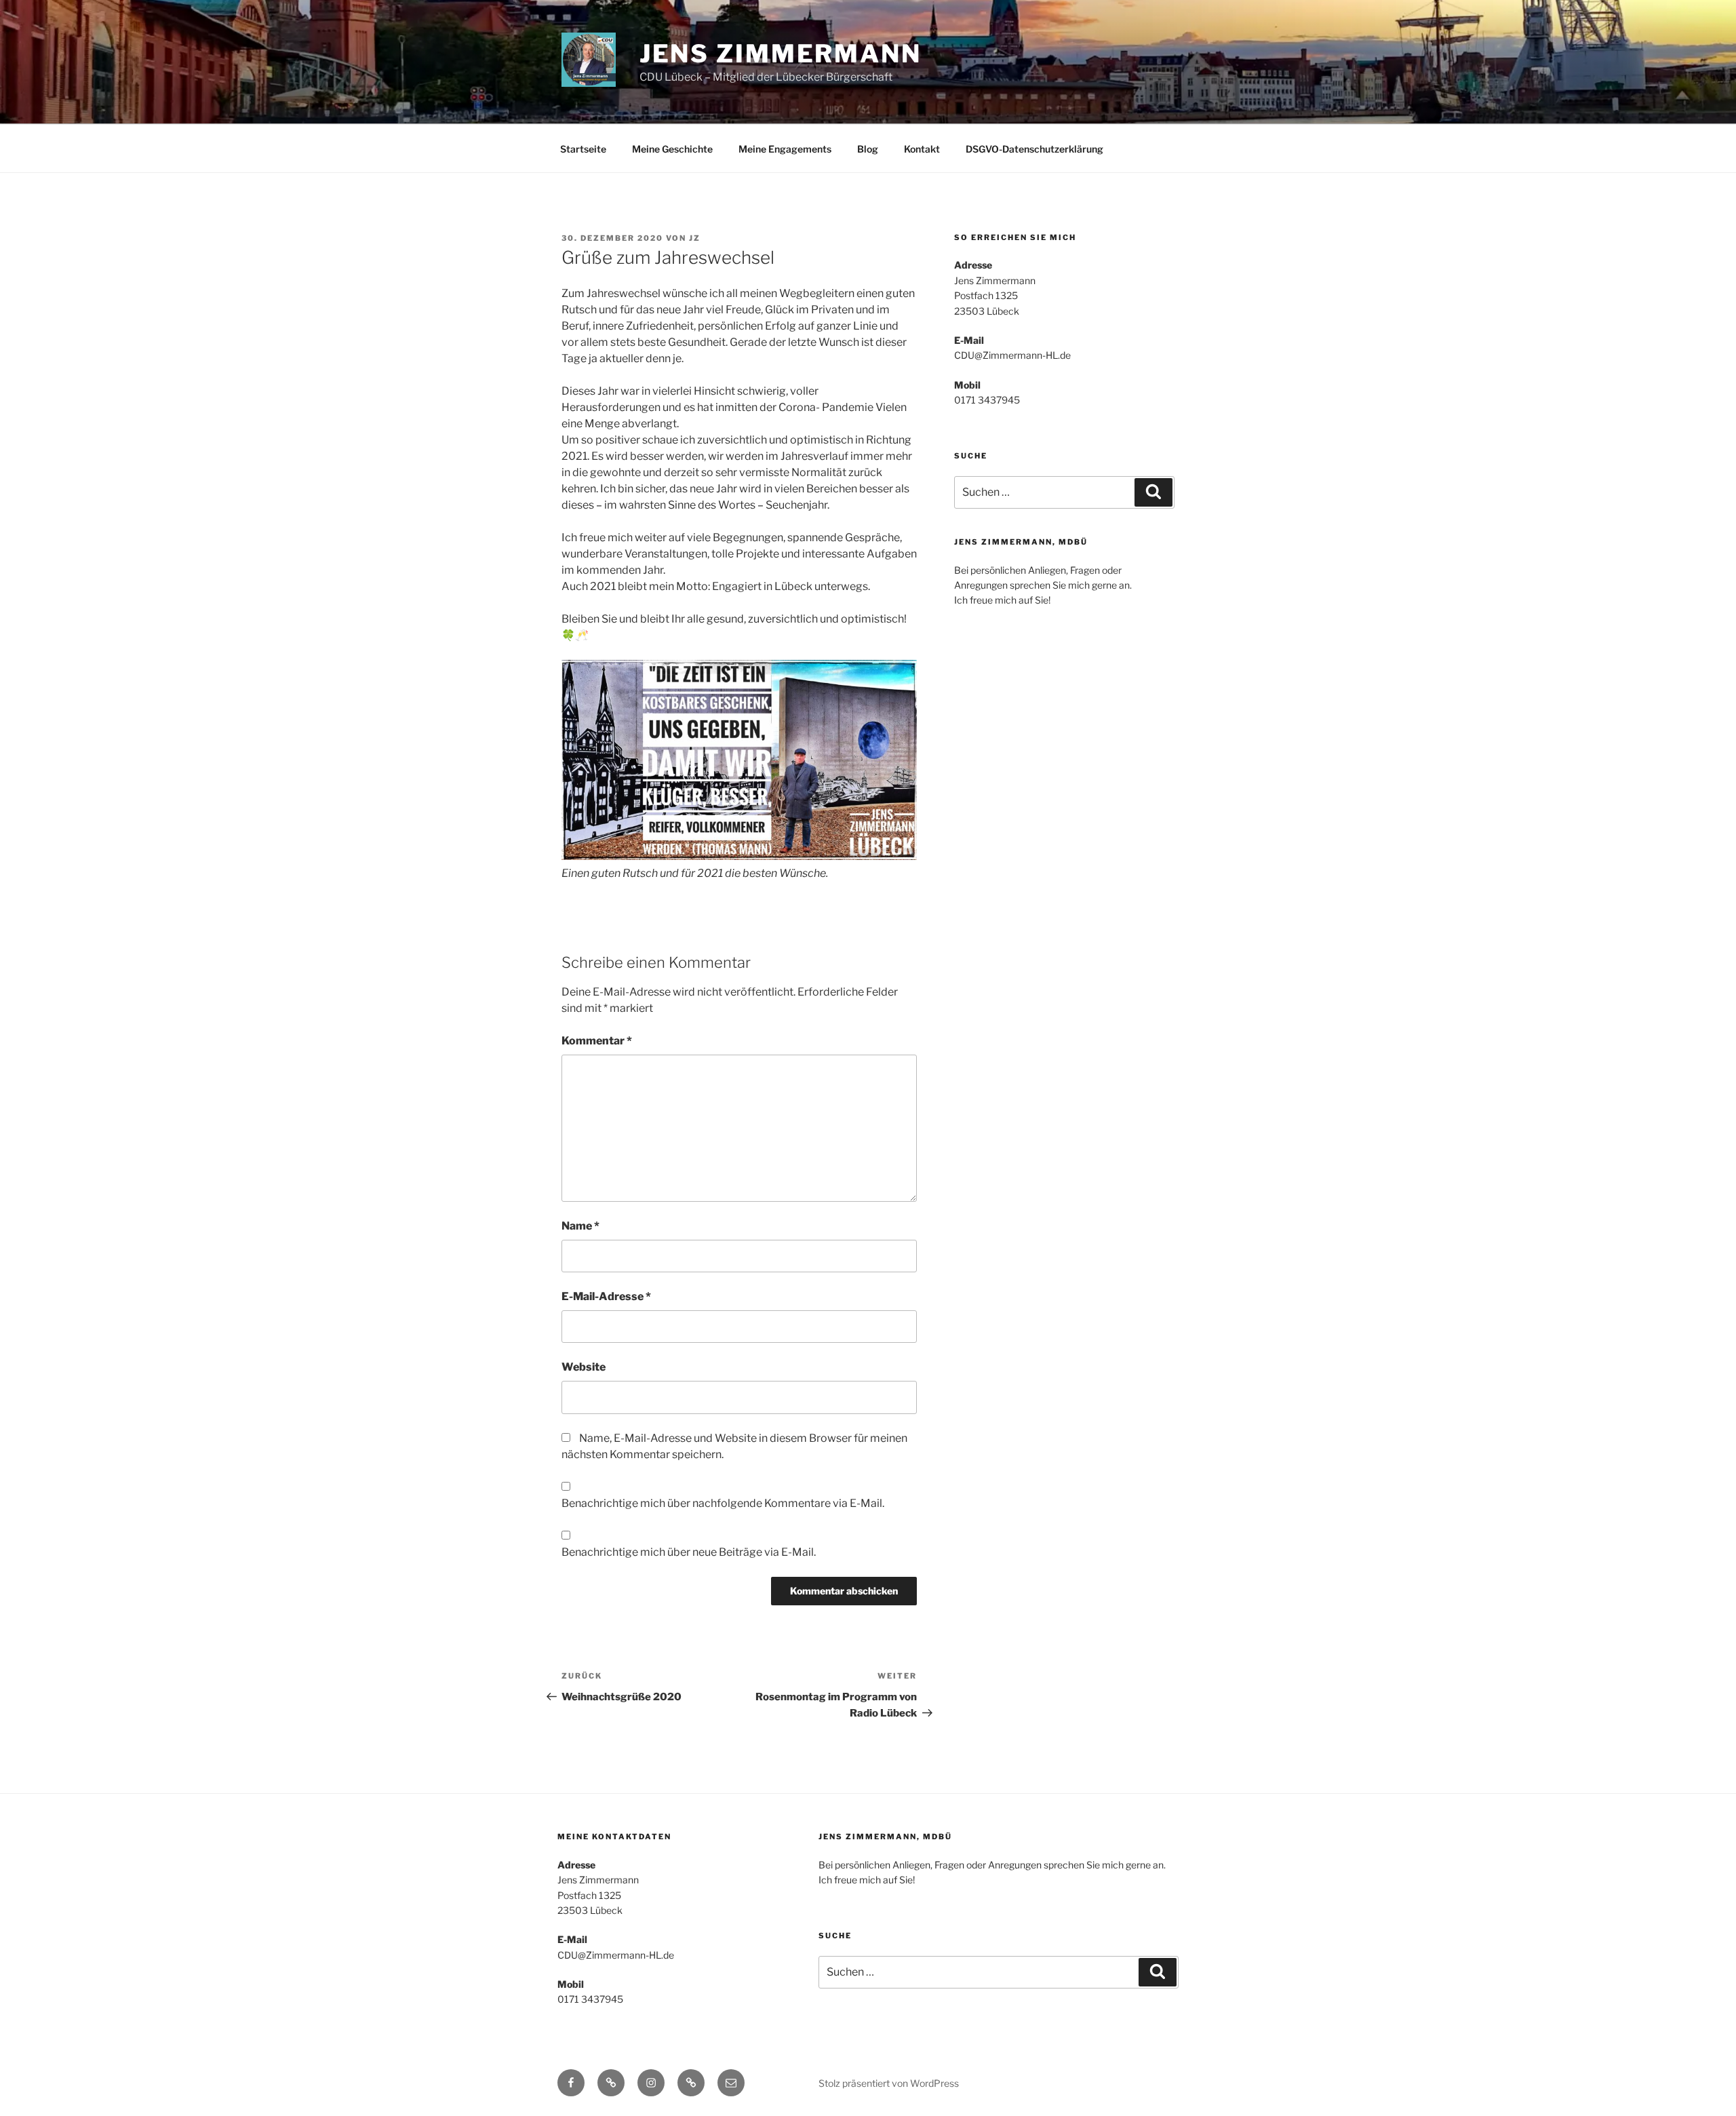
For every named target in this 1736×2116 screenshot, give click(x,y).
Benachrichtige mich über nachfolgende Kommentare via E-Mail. (723, 1503)
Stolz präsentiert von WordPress (889, 2083)
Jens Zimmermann (781, 54)
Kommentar (597, 1041)
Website (584, 1367)
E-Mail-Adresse (606, 1296)
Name (580, 1226)
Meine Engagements (785, 149)
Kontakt (922, 149)
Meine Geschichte (672, 149)
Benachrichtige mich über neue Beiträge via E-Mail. (689, 1552)
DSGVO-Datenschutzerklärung (1034, 149)
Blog (868, 149)
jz (695, 238)
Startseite (583, 149)
